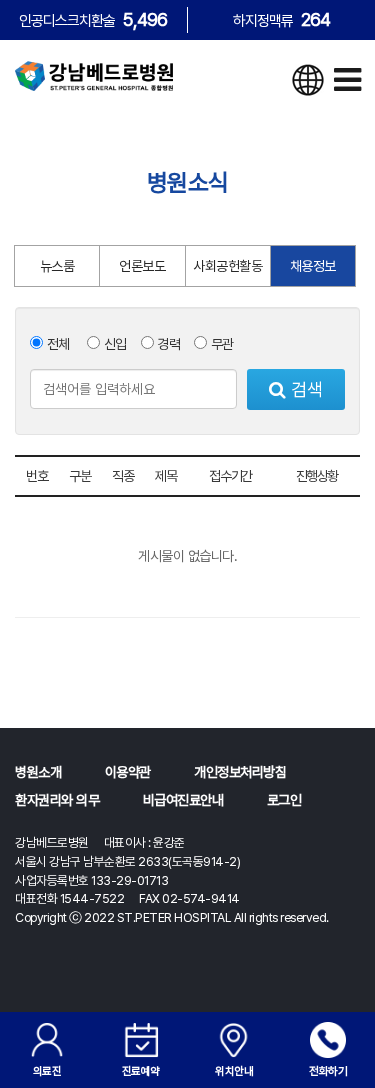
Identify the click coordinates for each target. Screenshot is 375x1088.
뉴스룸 (57, 266)
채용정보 (313, 266)
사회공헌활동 (227, 266)
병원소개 (38, 772)
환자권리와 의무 (57, 800)
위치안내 (234, 1071)
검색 (304, 389)
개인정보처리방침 (240, 772)
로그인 (284, 800)
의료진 (47, 1071)
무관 (220, 344)
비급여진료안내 (183, 800)
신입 (113, 344)
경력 (167, 344)
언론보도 (142, 266)
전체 (56, 344)
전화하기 (328, 1071)
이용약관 (128, 772)
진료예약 (141, 1071)
